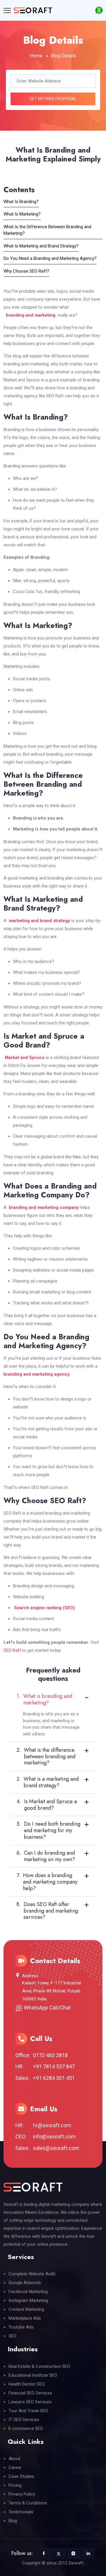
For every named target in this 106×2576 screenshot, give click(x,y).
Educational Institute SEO (33, 2375)
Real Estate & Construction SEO (39, 2366)
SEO (13, 2336)
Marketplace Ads (25, 2318)
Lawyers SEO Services (30, 2402)
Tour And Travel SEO (28, 2411)
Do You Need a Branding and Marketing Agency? (50, 258)
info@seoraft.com (54, 2137)
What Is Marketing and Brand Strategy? (41, 246)
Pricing (15, 2485)
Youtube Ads (21, 2327)
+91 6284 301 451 (54, 2078)
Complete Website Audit (32, 2274)
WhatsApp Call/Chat (47, 2008)
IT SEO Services (24, 2420)
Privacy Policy (22, 2494)
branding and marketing (29, 315)
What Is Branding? (21, 202)
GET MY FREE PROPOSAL (53, 99)
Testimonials (21, 2512)
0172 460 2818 (50, 2055)
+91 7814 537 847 (54, 2066)
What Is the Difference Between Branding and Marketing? (47, 230)
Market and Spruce (25, 1058)
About (14, 2459)
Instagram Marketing (28, 2300)
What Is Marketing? (22, 214)
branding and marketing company (44, 1207)
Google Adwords (25, 2283)
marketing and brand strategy (39, 921)
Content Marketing (26, 2309)
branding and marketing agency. (37, 1374)
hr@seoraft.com (52, 2125)
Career (15, 2467)
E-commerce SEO (26, 2428)
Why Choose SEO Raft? (26, 271)
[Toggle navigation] (7, 10)
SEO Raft (12, 1650)
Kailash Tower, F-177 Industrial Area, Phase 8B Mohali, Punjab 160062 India (52, 1991)
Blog (13, 2521)
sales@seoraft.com (56, 2148)
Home (36, 56)
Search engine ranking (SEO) (45, 1608)
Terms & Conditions (28, 2503)
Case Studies (21, 2476)
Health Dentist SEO (27, 2384)
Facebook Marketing (28, 2292)
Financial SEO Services (30, 2393)
